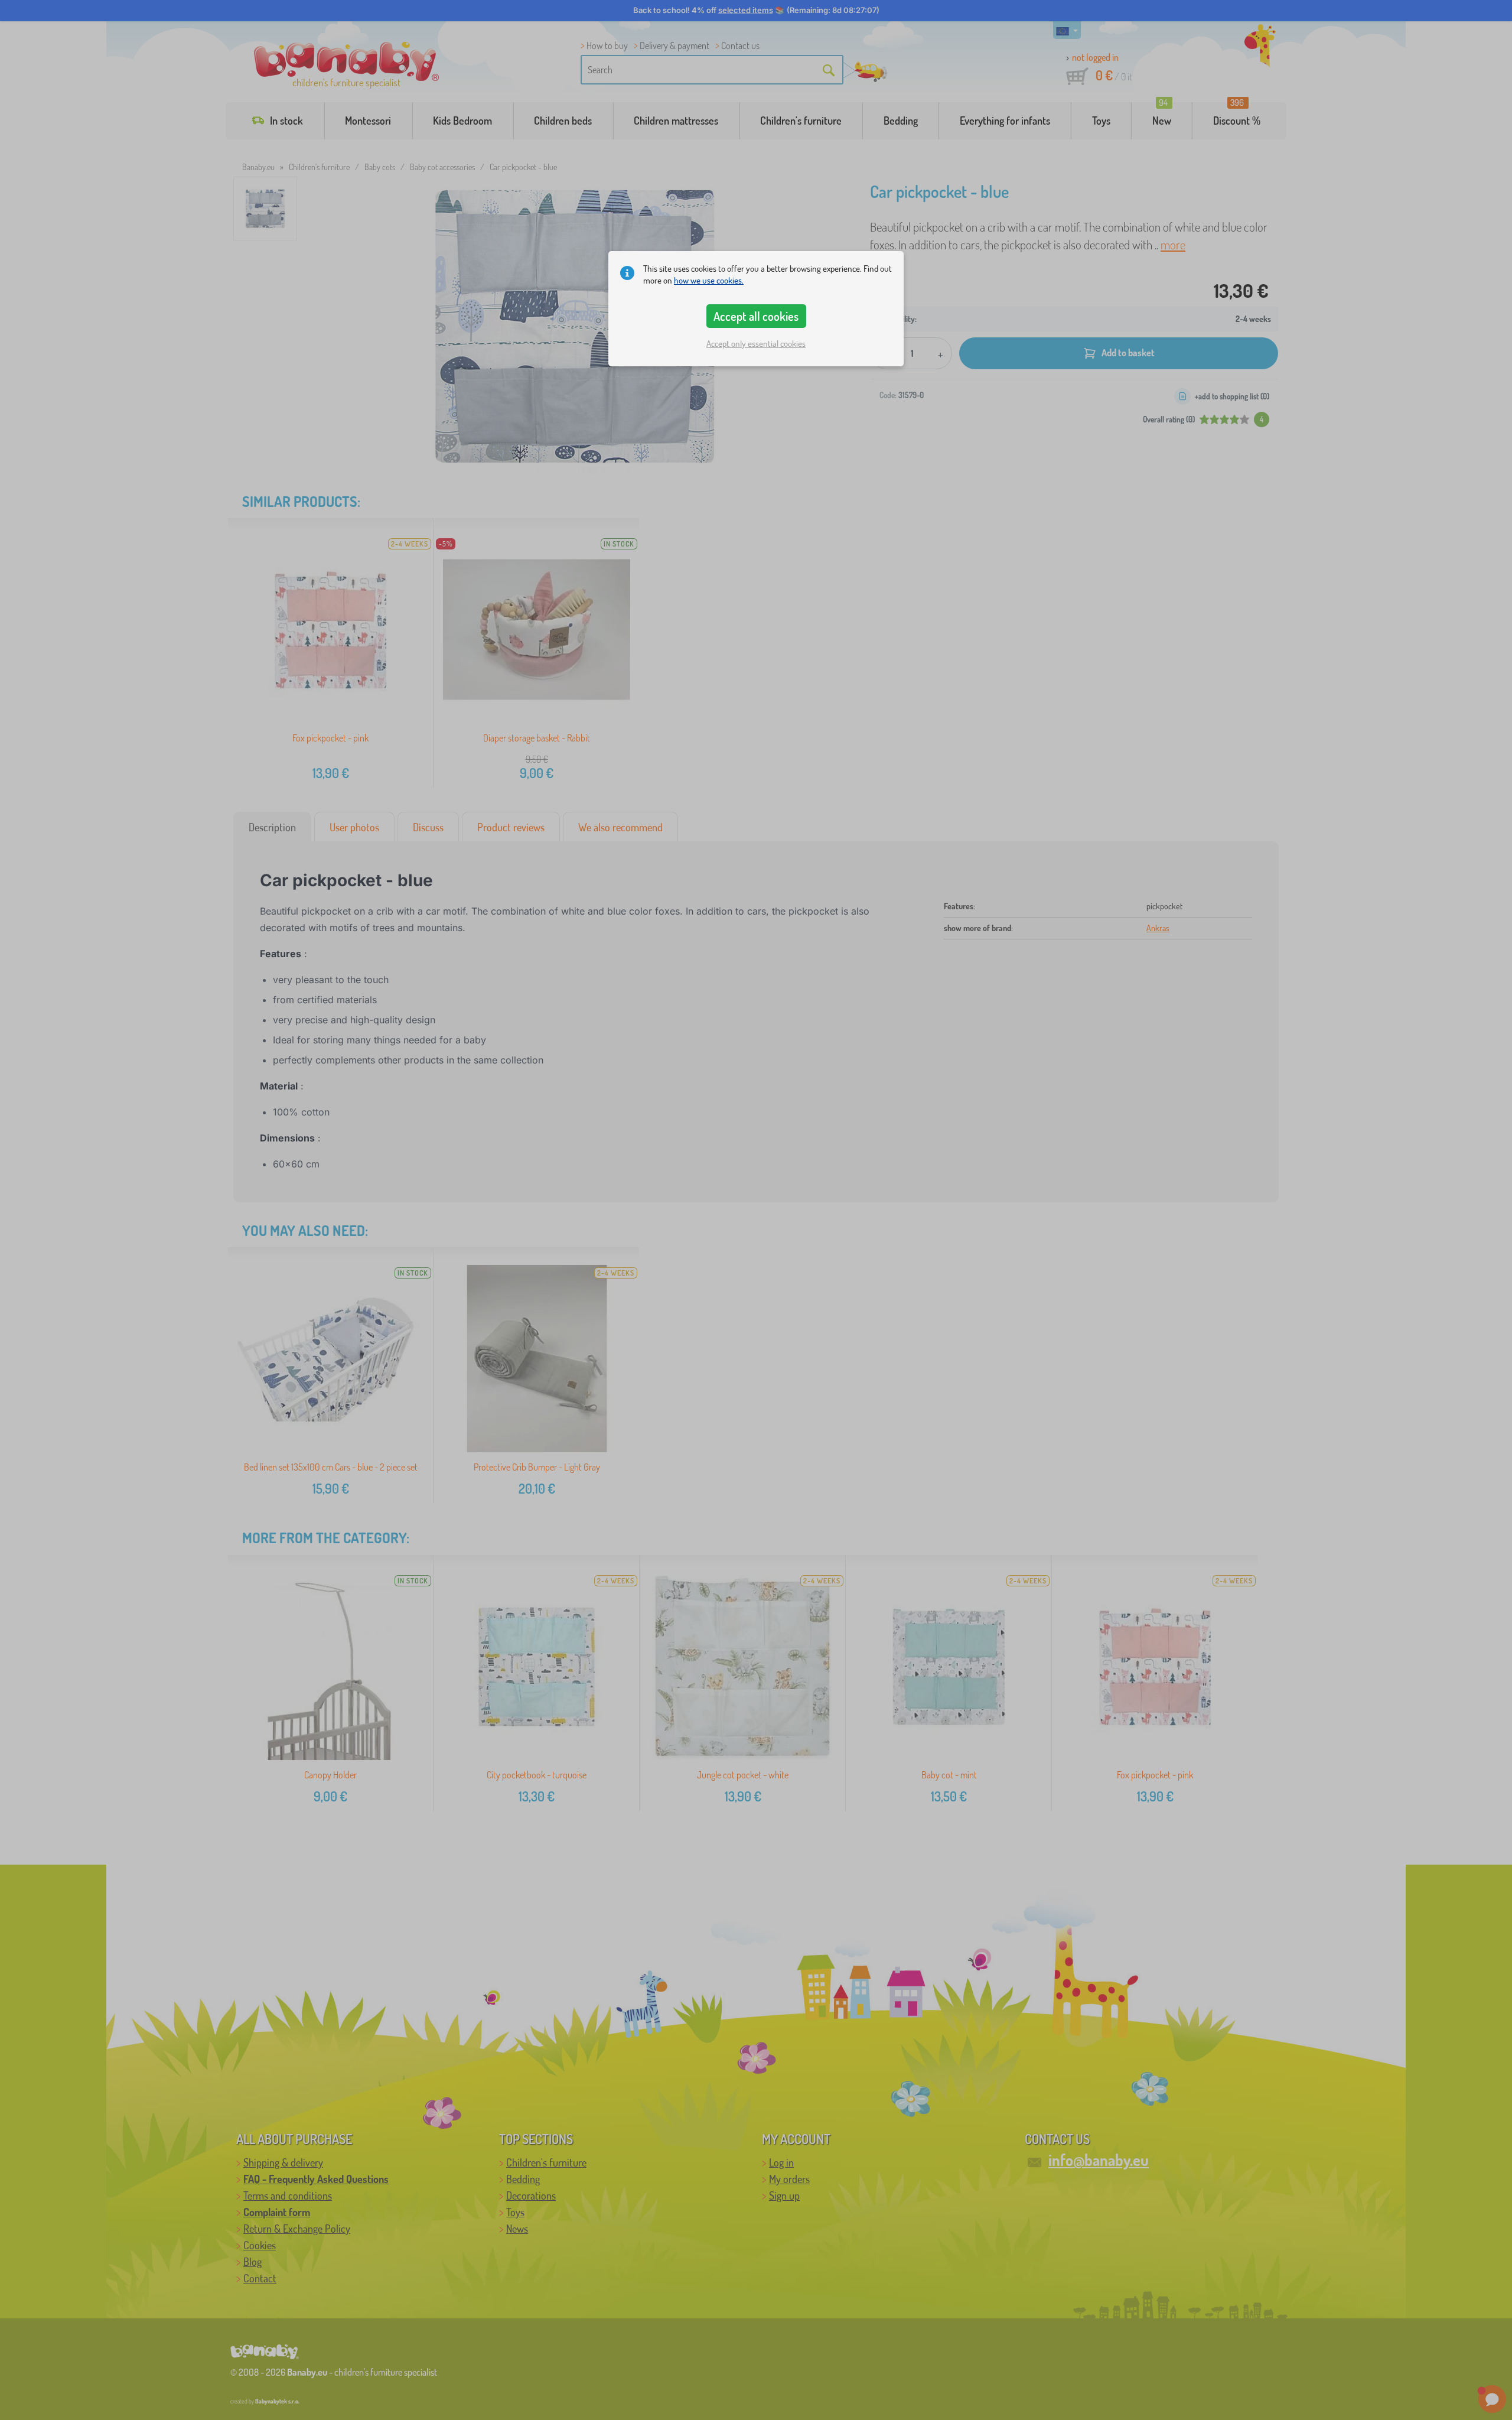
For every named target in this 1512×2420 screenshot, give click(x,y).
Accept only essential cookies (756, 344)
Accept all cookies (756, 316)
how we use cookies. (709, 280)
